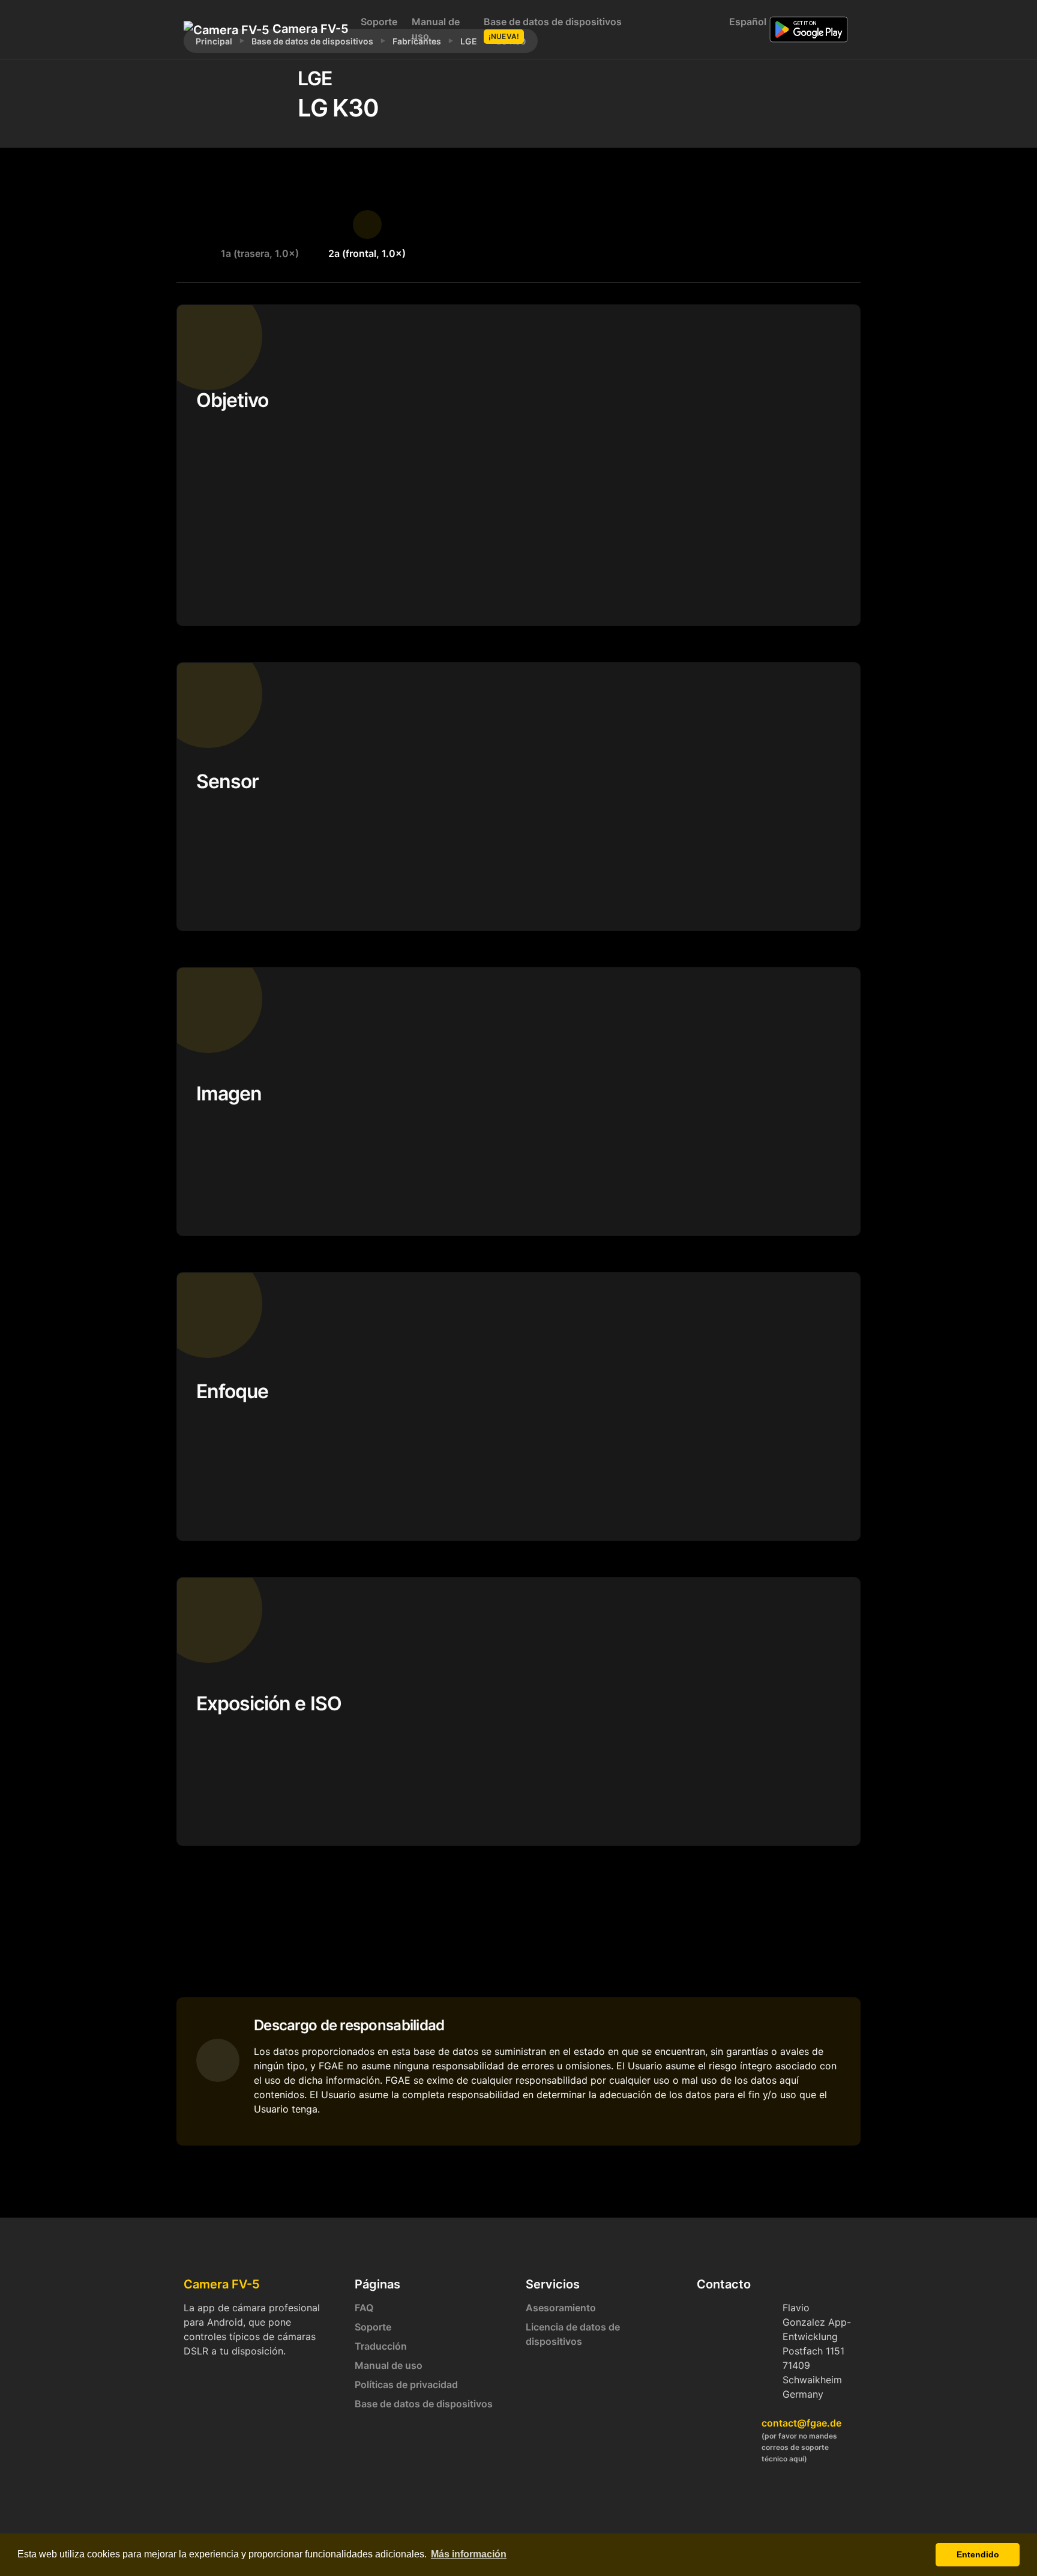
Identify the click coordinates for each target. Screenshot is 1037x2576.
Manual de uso (436, 29)
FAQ (364, 2308)
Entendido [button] (978, 2554)
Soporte (379, 22)
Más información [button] (469, 2554)
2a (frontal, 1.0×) (367, 253)
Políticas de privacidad (406, 2384)
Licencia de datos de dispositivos (573, 2334)
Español (745, 22)
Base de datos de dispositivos (553, 28)
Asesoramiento (561, 2308)
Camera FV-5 (304, 29)
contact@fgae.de (801, 2423)
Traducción (381, 2346)
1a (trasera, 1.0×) (260, 253)
